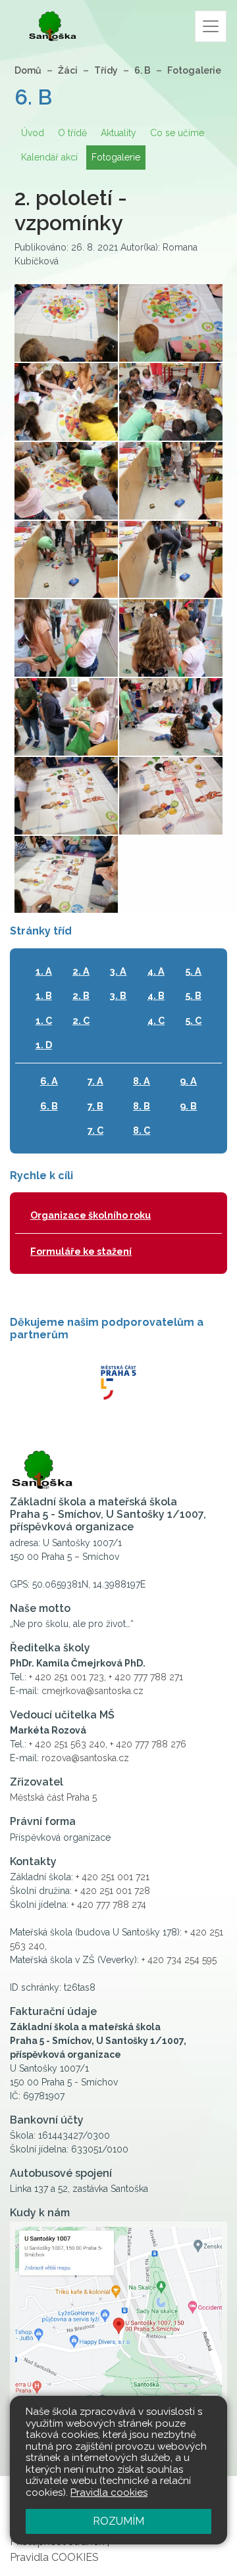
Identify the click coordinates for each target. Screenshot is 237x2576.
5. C (193, 1020)
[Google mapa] (118, 2333)
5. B (193, 995)
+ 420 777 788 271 (146, 1677)
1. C (44, 1020)
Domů (28, 70)
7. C (95, 1130)
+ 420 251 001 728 (112, 1891)
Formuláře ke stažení (81, 1251)
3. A (118, 971)
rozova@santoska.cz (85, 1758)
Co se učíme (177, 133)
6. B (143, 70)
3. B (118, 995)
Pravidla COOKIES (54, 2557)
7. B (95, 1106)
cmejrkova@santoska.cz (92, 1691)
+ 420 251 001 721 (113, 1877)
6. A (49, 1081)
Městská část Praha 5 (53, 1797)
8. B (142, 1106)
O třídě (72, 133)
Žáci (68, 70)
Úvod (33, 133)
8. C (142, 1130)
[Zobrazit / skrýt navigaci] (211, 26)
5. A (193, 971)
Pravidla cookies (109, 2492)
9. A (188, 1081)
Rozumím (118, 2521)
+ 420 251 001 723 (66, 1677)
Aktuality (118, 133)
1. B (44, 995)
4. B (156, 995)
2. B (81, 995)
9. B (188, 1106)
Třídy (106, 70)
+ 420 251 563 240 (67, 1744)
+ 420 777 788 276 (148, 1744)
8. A (142, 1081)
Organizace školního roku (91, 1215)
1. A (44, 971)
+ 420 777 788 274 (109, 1905)
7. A (95, 1081)
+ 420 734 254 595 (179, 1960)
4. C (156, 1020)
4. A (156, 971)
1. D (44, 1045)
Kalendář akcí (49, 157)
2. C (81, 1020)
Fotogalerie (194, 70)
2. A (81, 971)
